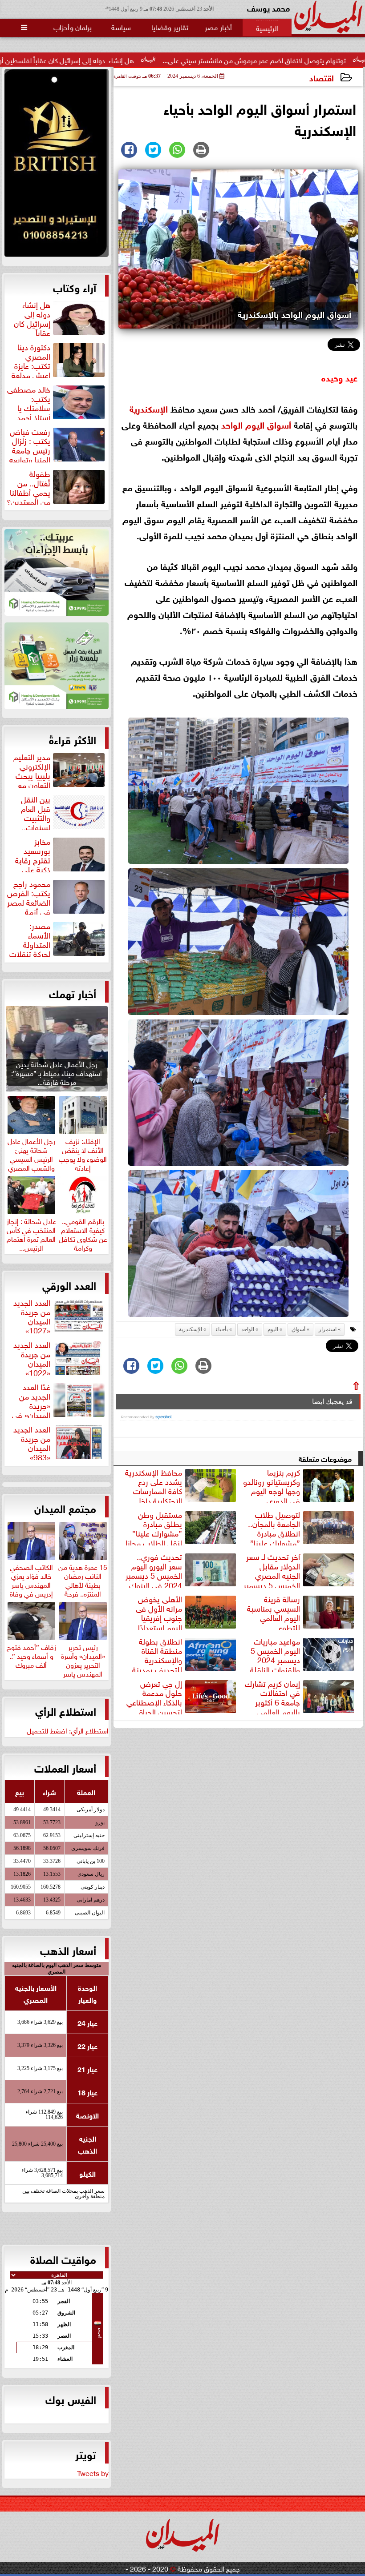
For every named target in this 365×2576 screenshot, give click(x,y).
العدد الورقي (69, 1284)
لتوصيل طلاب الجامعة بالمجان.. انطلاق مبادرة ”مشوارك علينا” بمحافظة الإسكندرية (302, 1527)
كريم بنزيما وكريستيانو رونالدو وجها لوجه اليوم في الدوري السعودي (300, 1485)
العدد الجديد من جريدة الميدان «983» (32, 1442)
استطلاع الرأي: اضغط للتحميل (68, 1730)
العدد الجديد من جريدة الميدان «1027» (32, 1315)
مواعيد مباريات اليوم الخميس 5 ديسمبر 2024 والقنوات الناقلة (275, 1654)
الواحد (232, 424)
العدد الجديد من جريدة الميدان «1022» (32, 1357)
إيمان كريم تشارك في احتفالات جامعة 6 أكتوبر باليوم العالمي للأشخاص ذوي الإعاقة (300, 1696)
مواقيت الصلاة (63, 2259)
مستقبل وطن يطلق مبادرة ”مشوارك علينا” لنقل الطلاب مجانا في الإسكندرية (182, 1527)
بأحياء (222, 1329)
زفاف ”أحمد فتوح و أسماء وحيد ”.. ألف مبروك (31, 1654)
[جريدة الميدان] (57, 165)
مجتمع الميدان (65, 1508)
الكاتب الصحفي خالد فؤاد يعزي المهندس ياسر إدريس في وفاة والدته (31, 1583)
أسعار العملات (65, 1767)
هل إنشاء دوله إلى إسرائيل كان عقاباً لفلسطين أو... (138, 60)
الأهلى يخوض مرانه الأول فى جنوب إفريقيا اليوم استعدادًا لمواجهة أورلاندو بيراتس (187, 1612)
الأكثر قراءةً (73, 739)
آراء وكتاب (75, 287)
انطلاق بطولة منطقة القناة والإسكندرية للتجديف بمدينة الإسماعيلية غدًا (185, 1654)
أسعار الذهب (68, 1950)
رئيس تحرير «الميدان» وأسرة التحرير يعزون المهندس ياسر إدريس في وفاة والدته (83, 1668)
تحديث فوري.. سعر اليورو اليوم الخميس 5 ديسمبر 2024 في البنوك (154, 1569)
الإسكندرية (149, 408)
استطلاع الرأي (66, 1710)
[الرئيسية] (267, 28)
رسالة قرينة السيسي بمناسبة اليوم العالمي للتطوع (274, 1612)
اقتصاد (322, 77)
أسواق (279, 424)
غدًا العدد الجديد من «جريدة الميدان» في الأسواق (59, 1400)
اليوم (255, 424)
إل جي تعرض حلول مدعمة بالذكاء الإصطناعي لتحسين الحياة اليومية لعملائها (182, 1696)
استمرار (328, 1329)
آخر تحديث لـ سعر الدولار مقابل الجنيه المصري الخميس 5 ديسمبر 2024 (300, 1569)
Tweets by (93, 2472)
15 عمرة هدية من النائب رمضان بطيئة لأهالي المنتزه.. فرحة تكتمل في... (83, 1583)
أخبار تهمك (73, 993)
